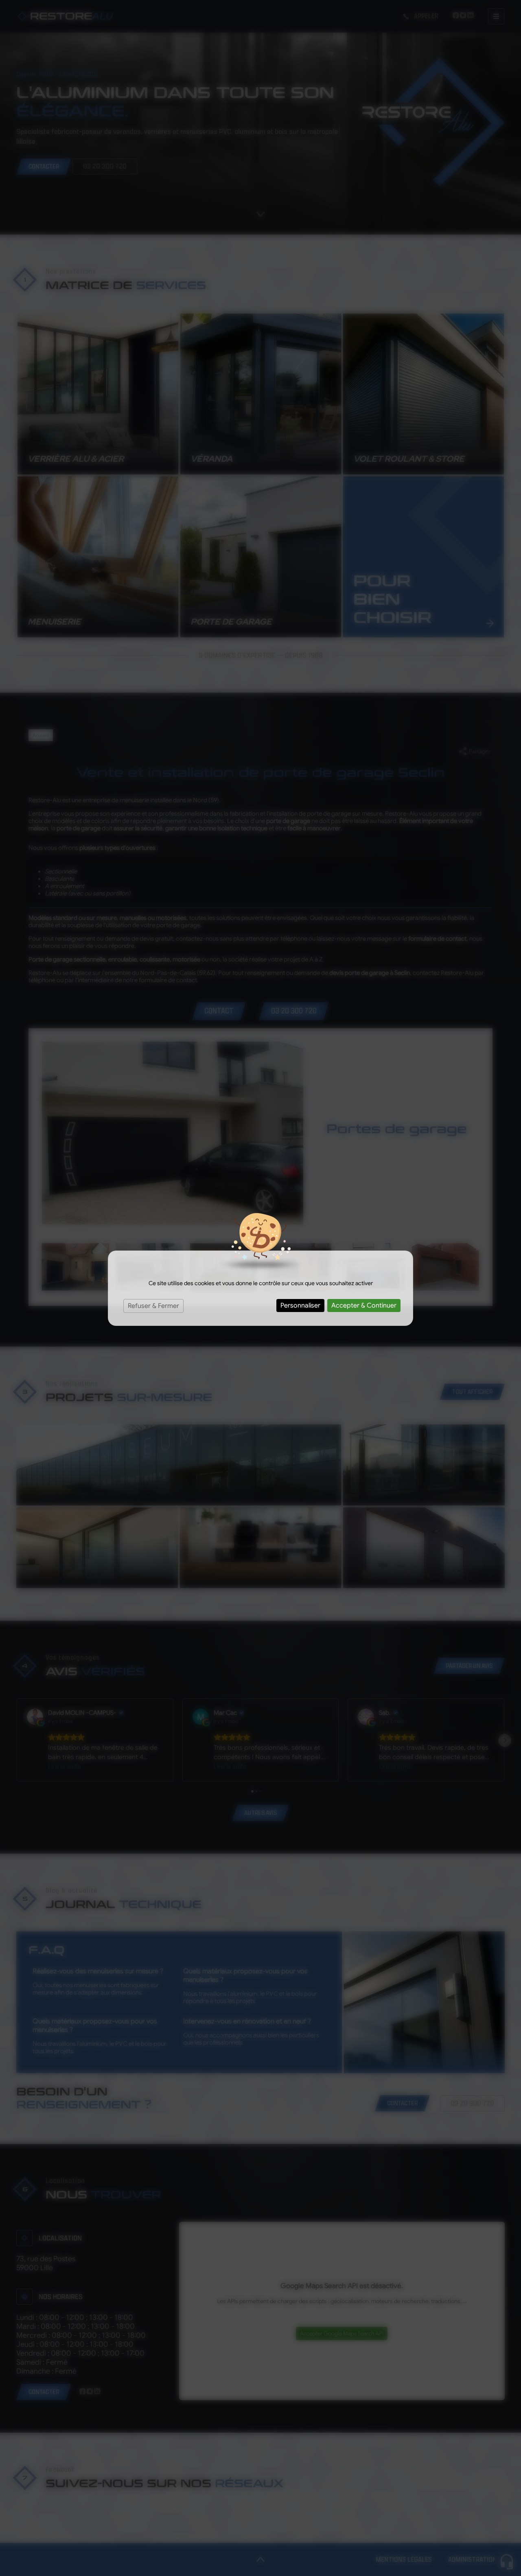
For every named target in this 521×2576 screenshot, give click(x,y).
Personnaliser (300, 1306)
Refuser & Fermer (153, 1306)
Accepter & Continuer (364, 1306)
